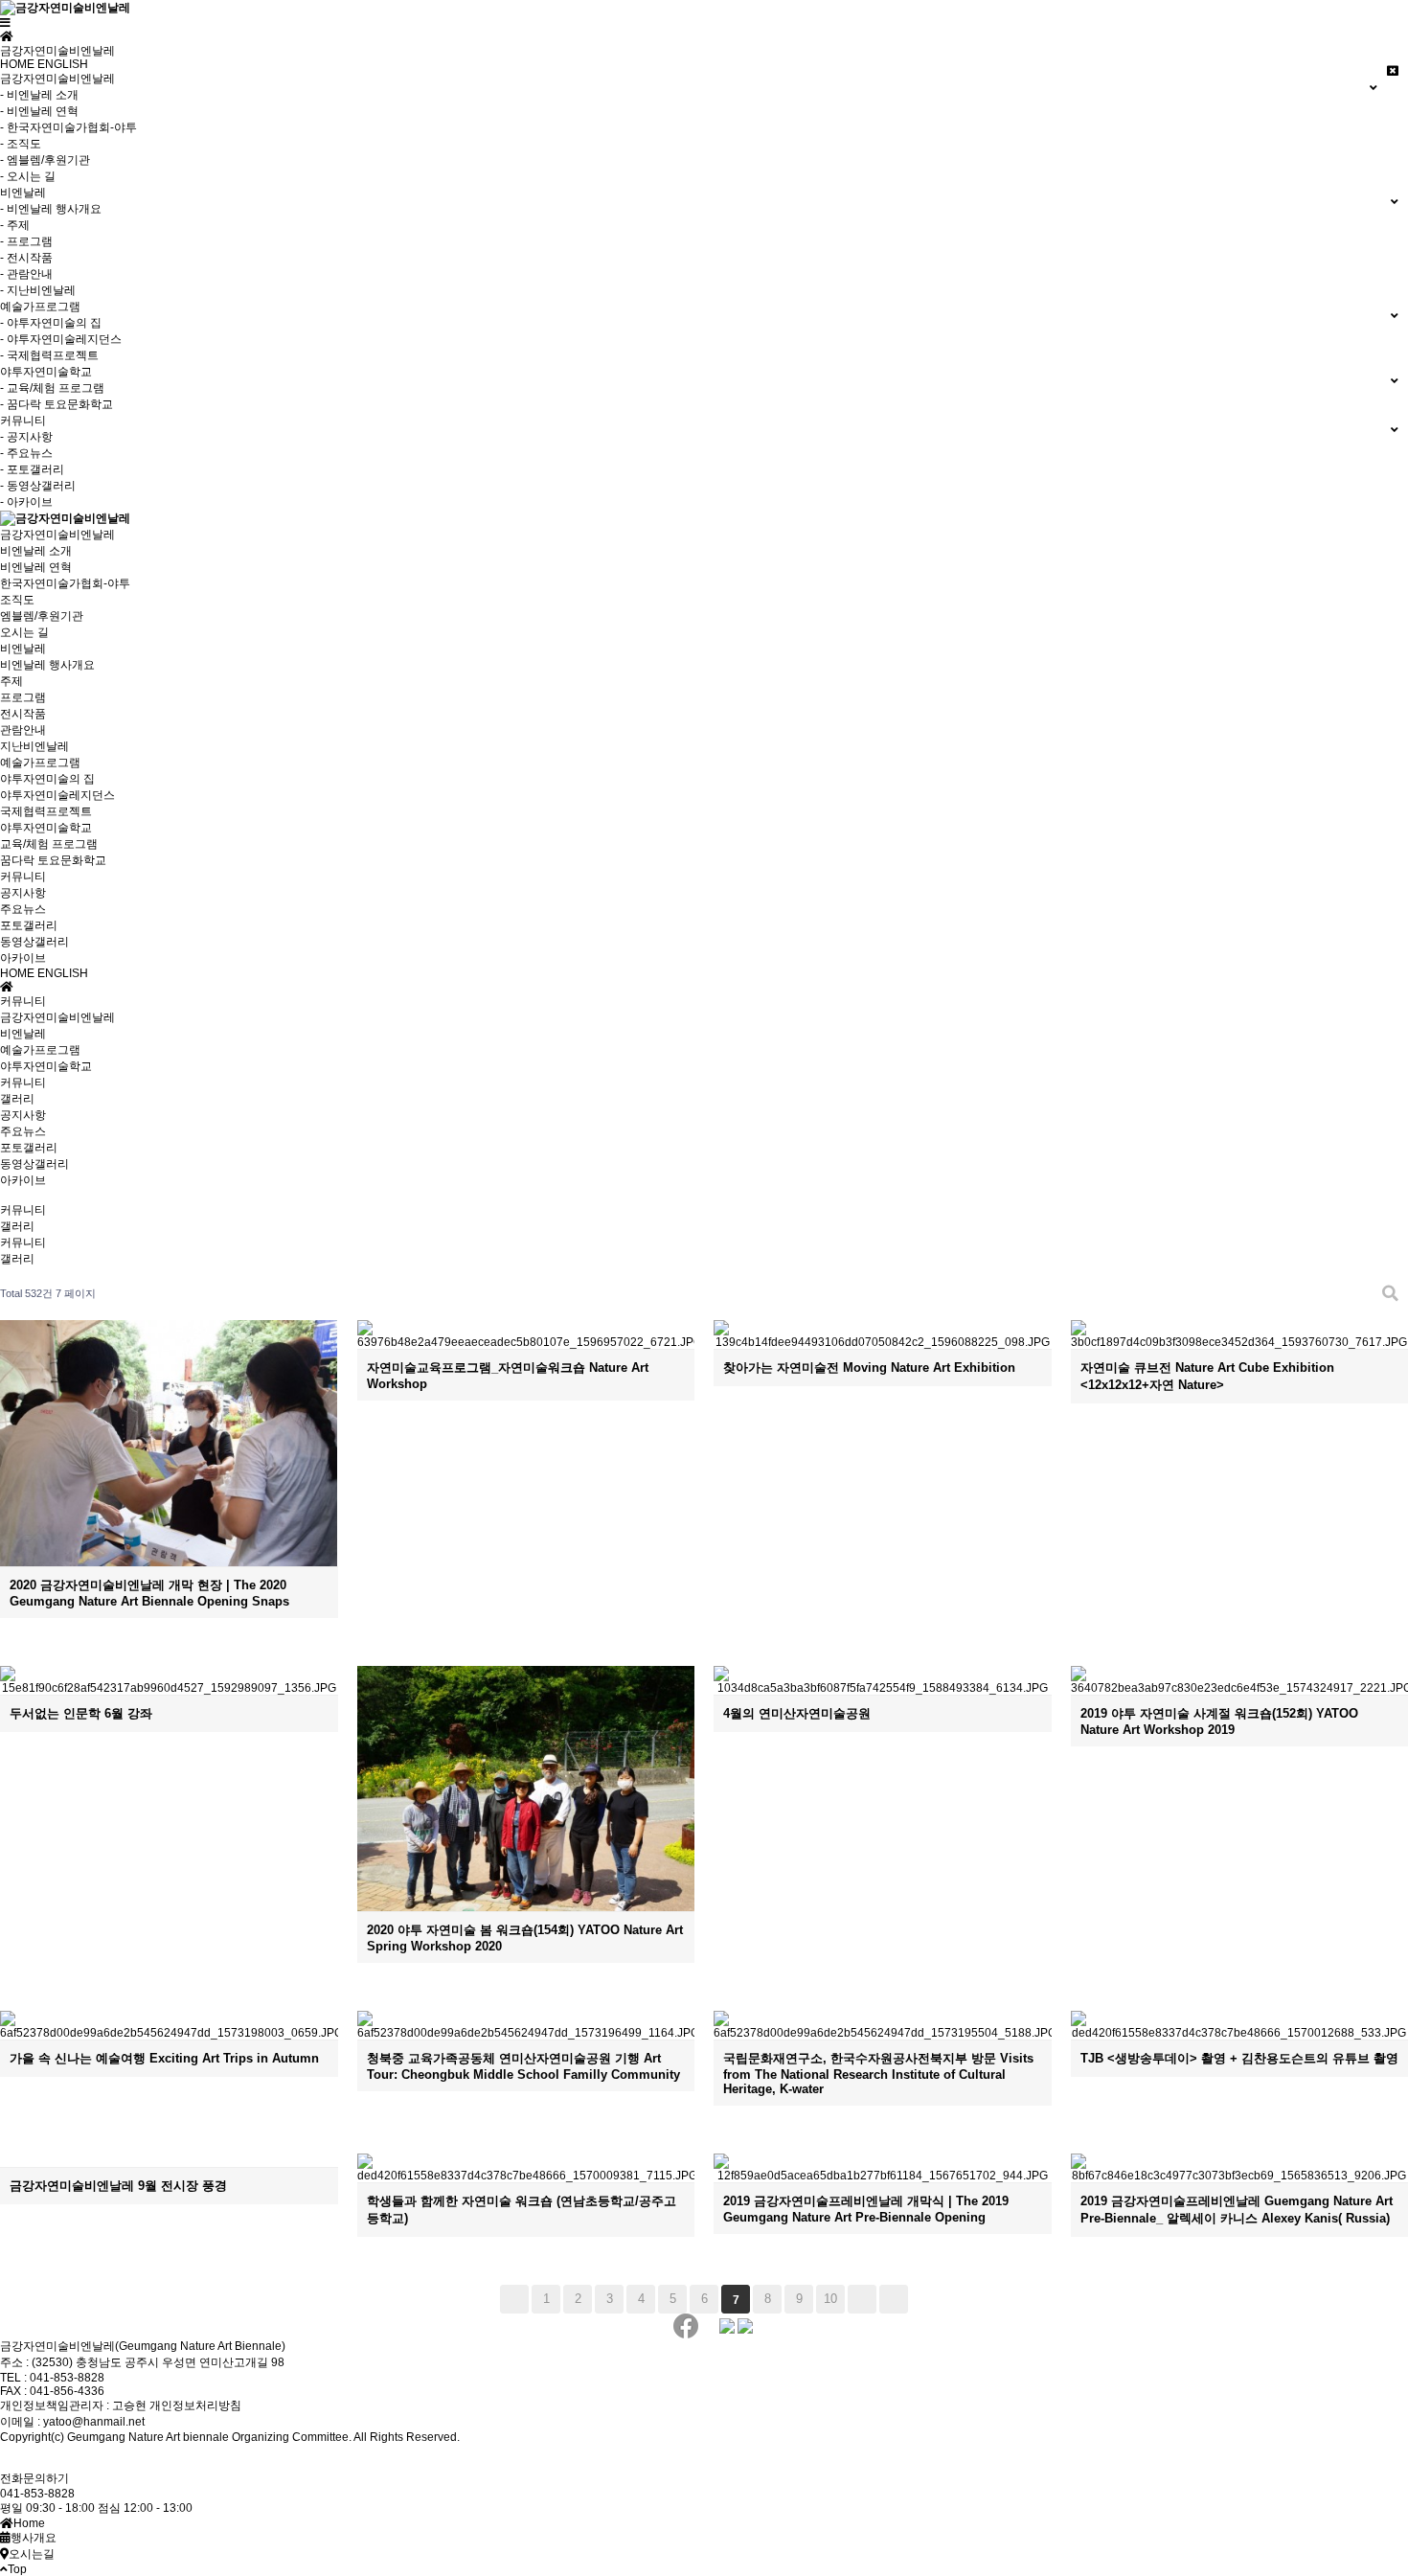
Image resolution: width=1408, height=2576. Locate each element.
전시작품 (23, 714)
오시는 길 (24, 632)
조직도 (17, 600)
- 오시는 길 (28, 176)
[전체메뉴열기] (5, 23)
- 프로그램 (26, 241)
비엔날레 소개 (36, 551)
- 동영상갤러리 (38, 486)
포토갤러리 (29, 925)
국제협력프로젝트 (46, 811)
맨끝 (894, 2299)
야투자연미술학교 (46, 828)
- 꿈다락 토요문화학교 (57, 404)
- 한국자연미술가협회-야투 (68, 127)
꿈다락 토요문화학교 (53, 860)
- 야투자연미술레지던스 (61, 339)
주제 (11, 681)
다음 (862, 2299)
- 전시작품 (26, 258)
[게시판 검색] (1390, 1294)
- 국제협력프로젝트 (49, 355)
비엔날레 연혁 (36, 567)
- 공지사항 (26, 437)
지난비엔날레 (34, 746)
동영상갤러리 (34, 942)
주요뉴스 (23, 909)
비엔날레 (23, 649)
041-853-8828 (37, 2494)
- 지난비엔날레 (38, 290)
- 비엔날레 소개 (39, 95)
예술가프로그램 (40, 763)
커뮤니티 (23, 877)
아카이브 (23, 958)
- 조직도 (21, 144)
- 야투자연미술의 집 (51, 323)
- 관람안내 (26, 274)
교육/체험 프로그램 (49, 844)
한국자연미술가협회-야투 (65, 583)
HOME (17, 64)
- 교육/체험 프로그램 (52, 388)
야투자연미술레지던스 (57, 795)
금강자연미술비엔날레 (57, 535)
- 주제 (15, 225)
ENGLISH (63, 64)
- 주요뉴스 (26, 453)
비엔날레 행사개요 (47, 665)
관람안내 (23, 730)
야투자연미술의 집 (47, 779)
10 (830, 2299)
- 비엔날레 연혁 (39, 111)
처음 (514, 2299)
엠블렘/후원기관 (42, 616)
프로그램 (23, 697)
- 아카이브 (26, 502)
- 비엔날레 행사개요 (51, 209)
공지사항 (23, 893)
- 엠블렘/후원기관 (45, 160)
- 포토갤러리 (32, 469)
